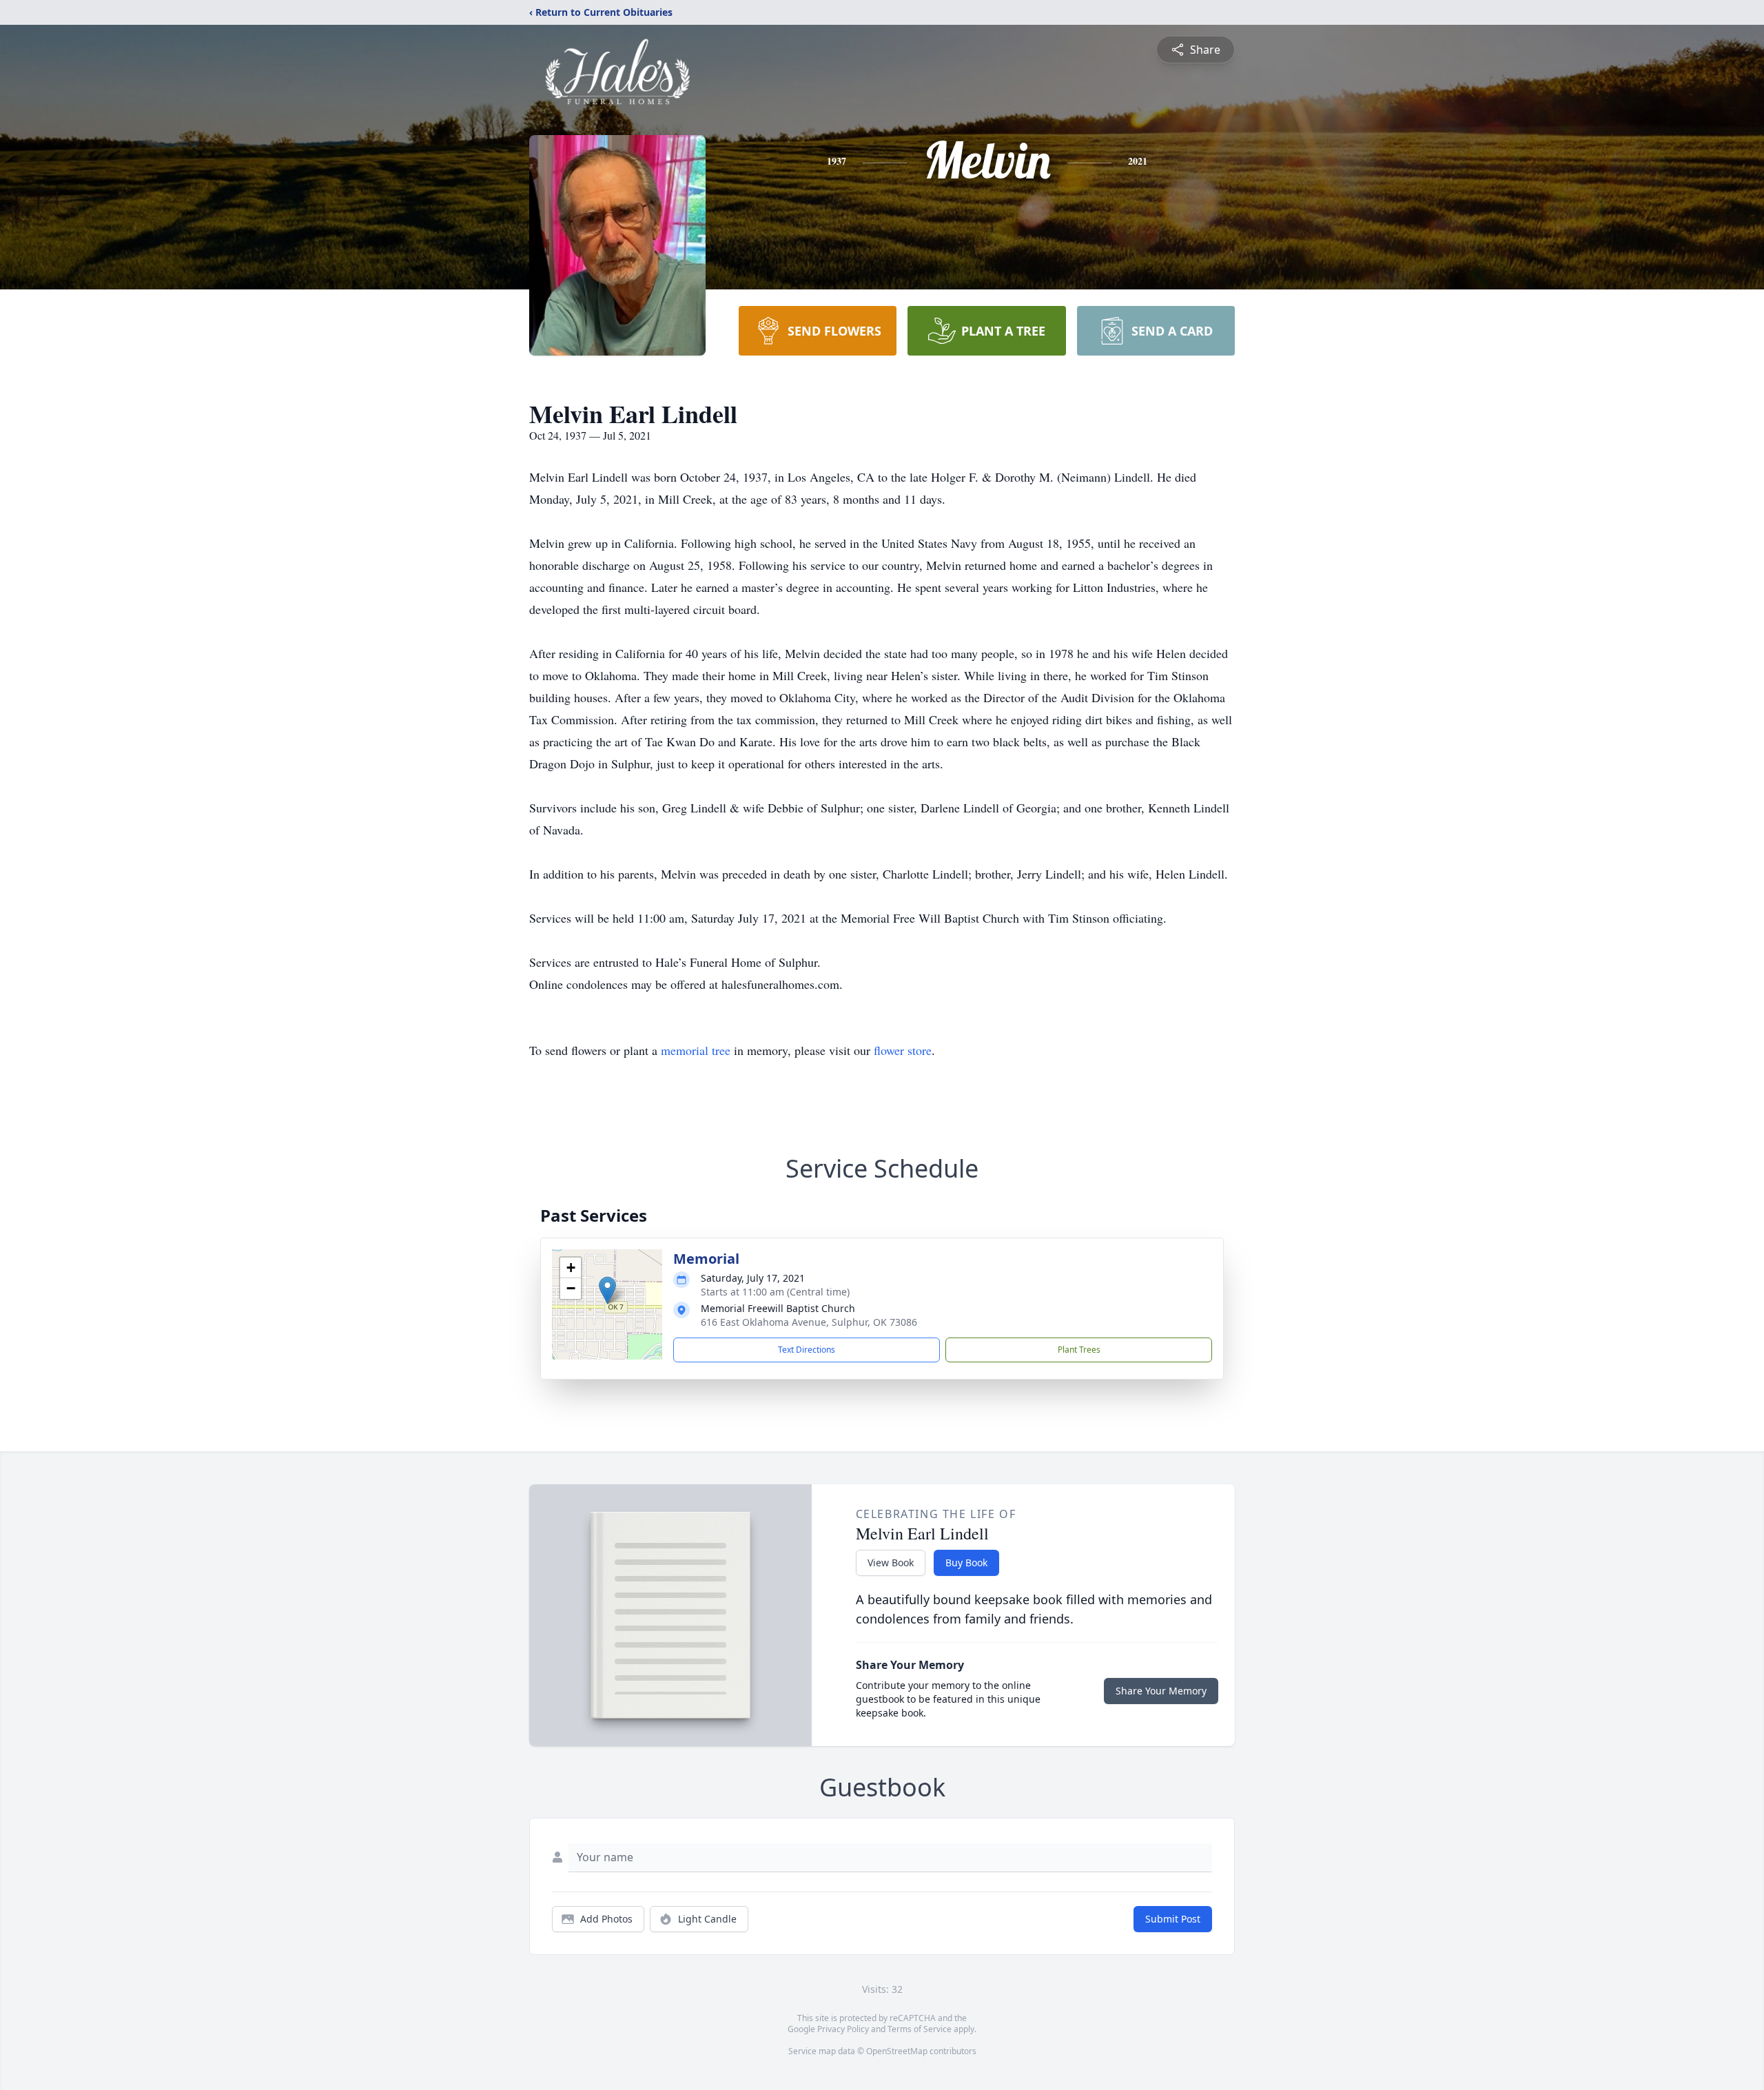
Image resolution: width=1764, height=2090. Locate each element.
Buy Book (966, 1563)
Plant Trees (1079, 1350)
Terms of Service (920, 2029)
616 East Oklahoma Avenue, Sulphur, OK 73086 (809, 1322)
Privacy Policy (843, 2029)
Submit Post (1173, 1919)
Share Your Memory (1161, 1691)
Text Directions (807, 1350)
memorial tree (696, 1050)
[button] (607, 1290)
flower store (903, 1050)
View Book (891, 1563)
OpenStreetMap (897, 2051)
